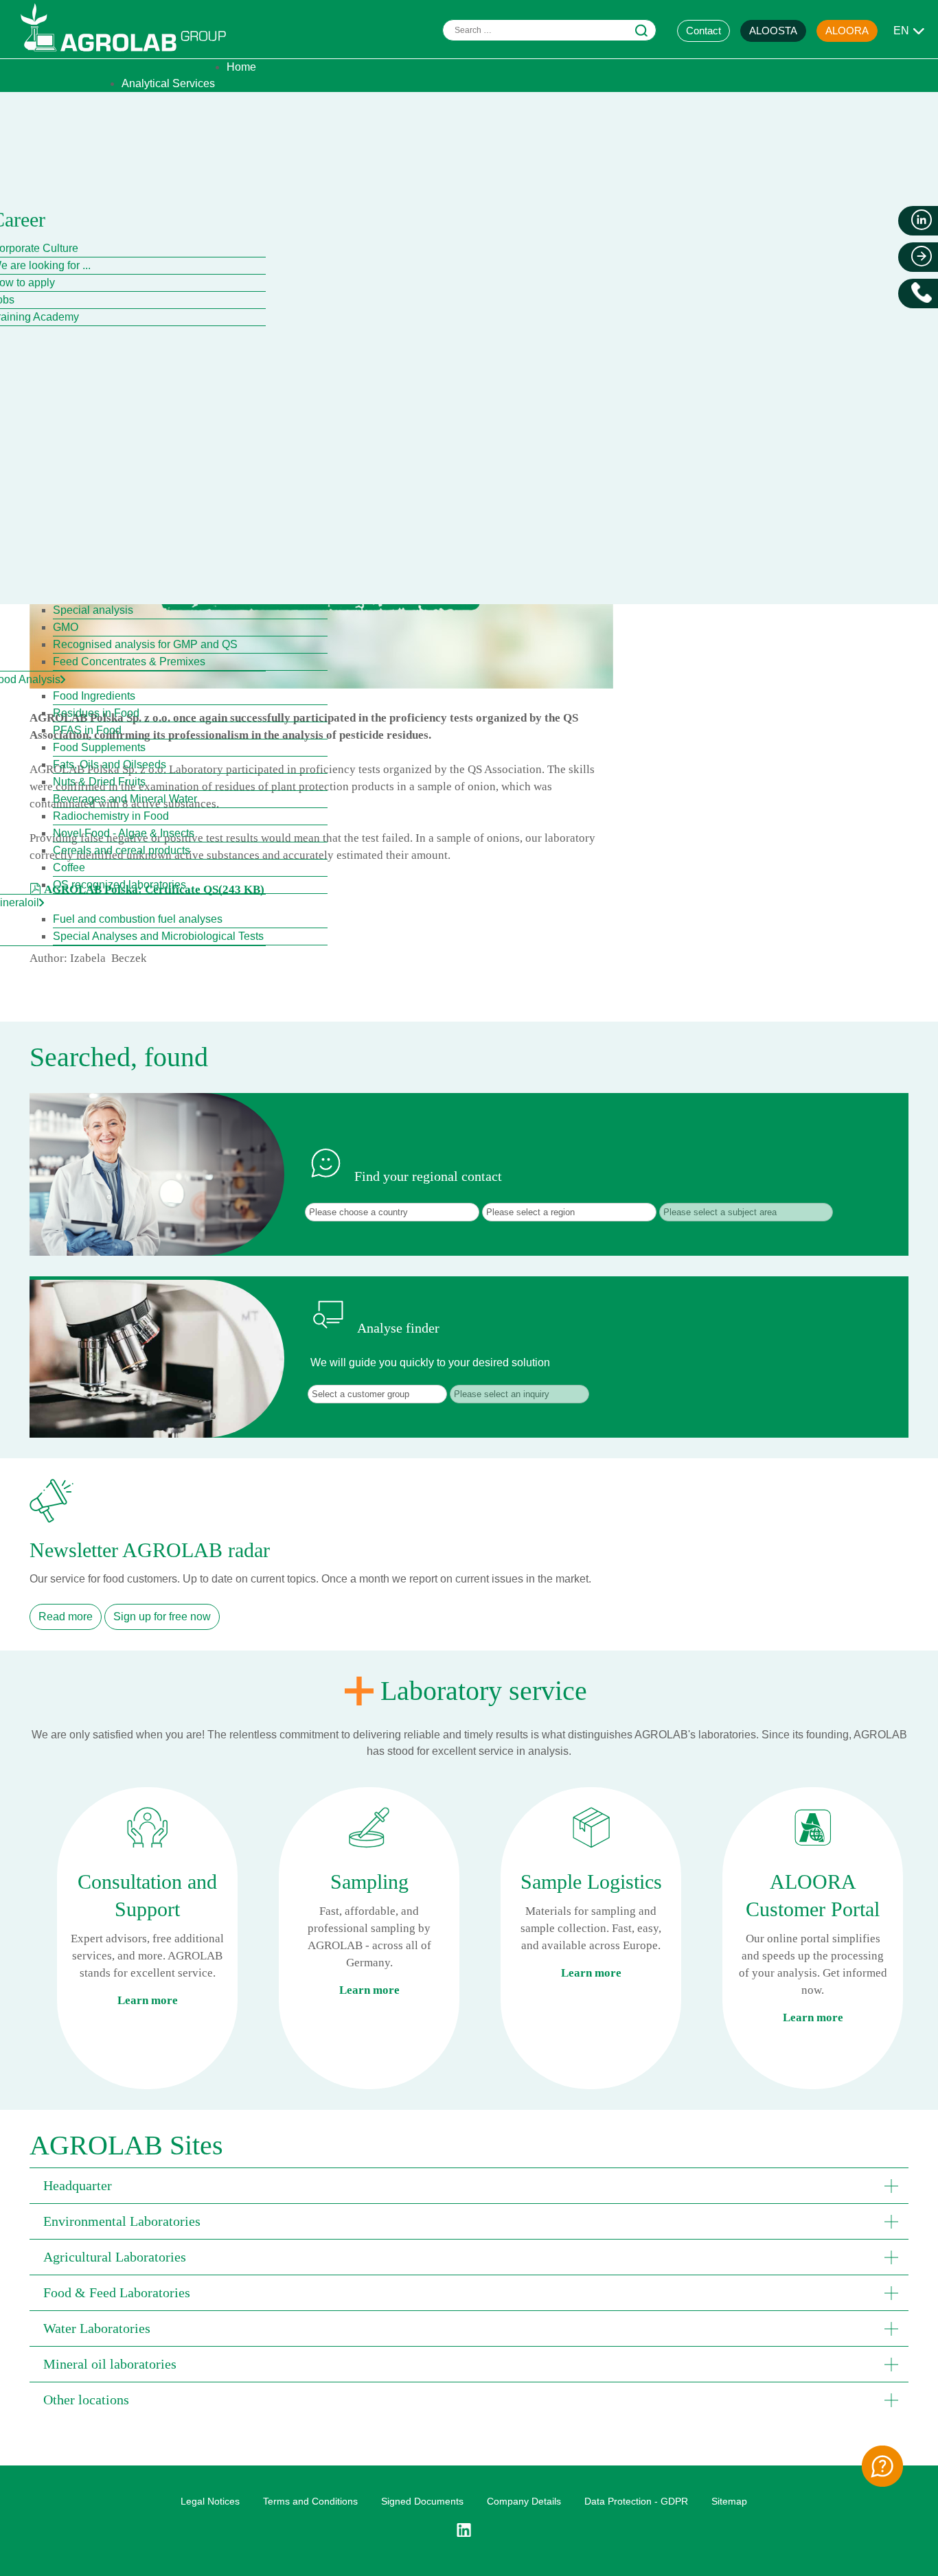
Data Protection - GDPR (636, 2501)
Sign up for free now (162, 1617)
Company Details (524, 2501)
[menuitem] (241, 67)
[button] (469, 2185)
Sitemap (729, 2501)
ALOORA (847, 31)
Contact (703, 31)
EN (901, 31)
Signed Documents (422, 2501)
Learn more (148, 2000)
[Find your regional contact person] (882, 2466)
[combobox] (549, 30)
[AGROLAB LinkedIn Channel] (469, 2530)
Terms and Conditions (310, 2501)
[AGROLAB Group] (130, 55)
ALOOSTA (773, 31)
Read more (66, 1617)
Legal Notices (210, 2501)
